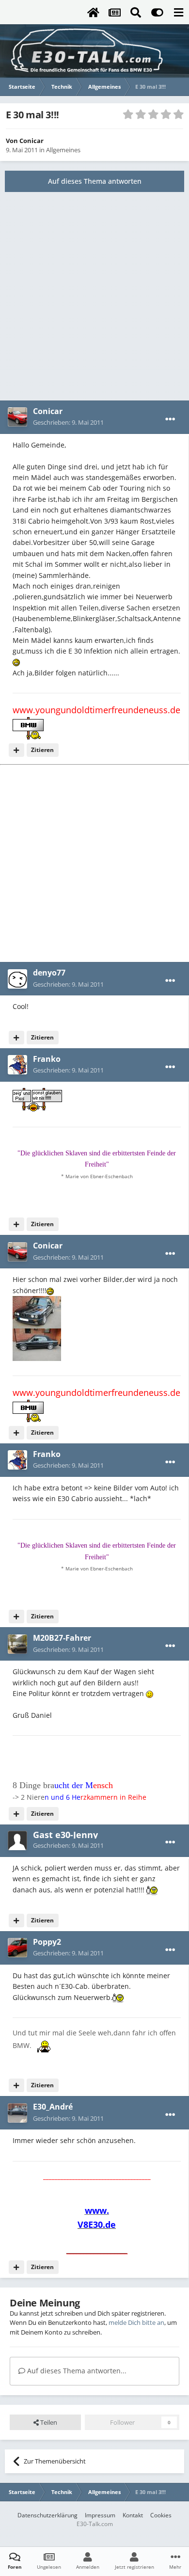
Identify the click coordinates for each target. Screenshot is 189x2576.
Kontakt (133, 2515)
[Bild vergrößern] (16, 662)
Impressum (100, 2515)
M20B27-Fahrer (62, 1638)
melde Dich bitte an (136, 2322)
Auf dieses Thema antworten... (76, 2371)
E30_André (53, 2107)
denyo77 (49, 973)
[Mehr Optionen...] (170, 419)
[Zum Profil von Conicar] (17, 417)
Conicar (31, 141)
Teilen (48, 2422)
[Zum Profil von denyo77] (17, 979)
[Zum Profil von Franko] (17, 1065)
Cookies (161, 2515)
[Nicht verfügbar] (37, 1311)
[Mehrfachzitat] (16, 750)
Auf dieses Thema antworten (95, 181)
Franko (47, 1059)
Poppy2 (47, 1942)
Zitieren (42, 750)
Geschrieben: (68, 422)
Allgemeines (63, 150)
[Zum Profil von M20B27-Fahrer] (17, 1644)
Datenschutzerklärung (47, 2515)
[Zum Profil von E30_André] (17, 2113)
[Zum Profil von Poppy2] (17, 1948)
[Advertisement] (94, 296)
